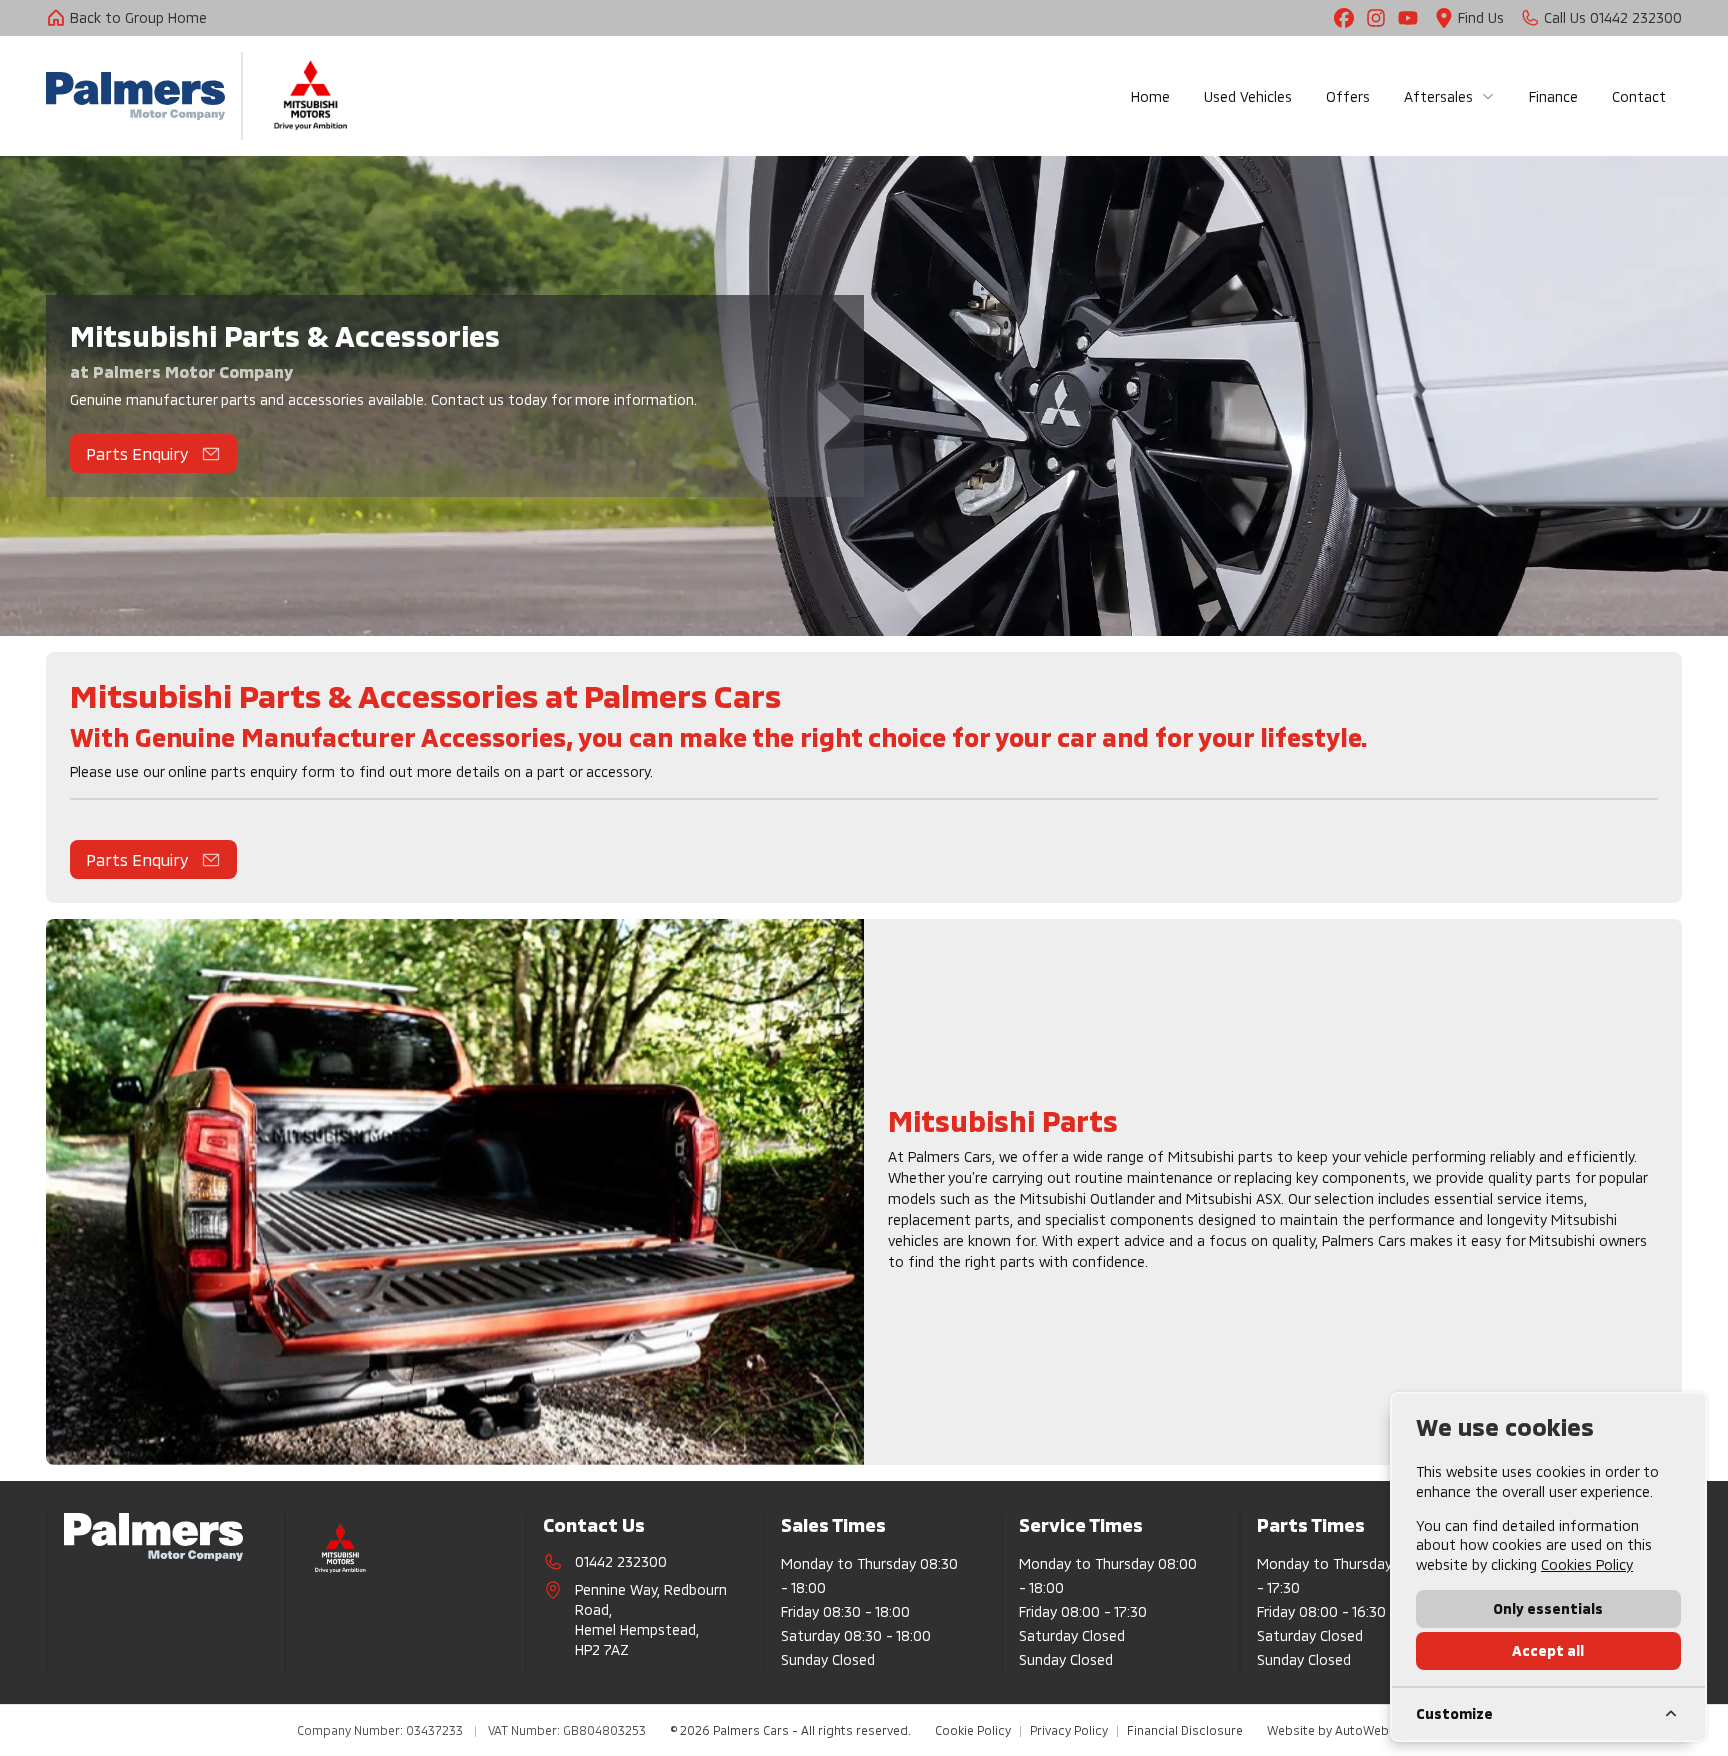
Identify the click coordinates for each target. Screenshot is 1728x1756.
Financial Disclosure (1185, 1730)
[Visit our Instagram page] (1376, 18)
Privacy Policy (1069, 1730)
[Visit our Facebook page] (1344, 18)
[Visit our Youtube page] (1408, 18)
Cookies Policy (1587, 1564)
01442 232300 (621, 1561)
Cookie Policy (973, 1730)
